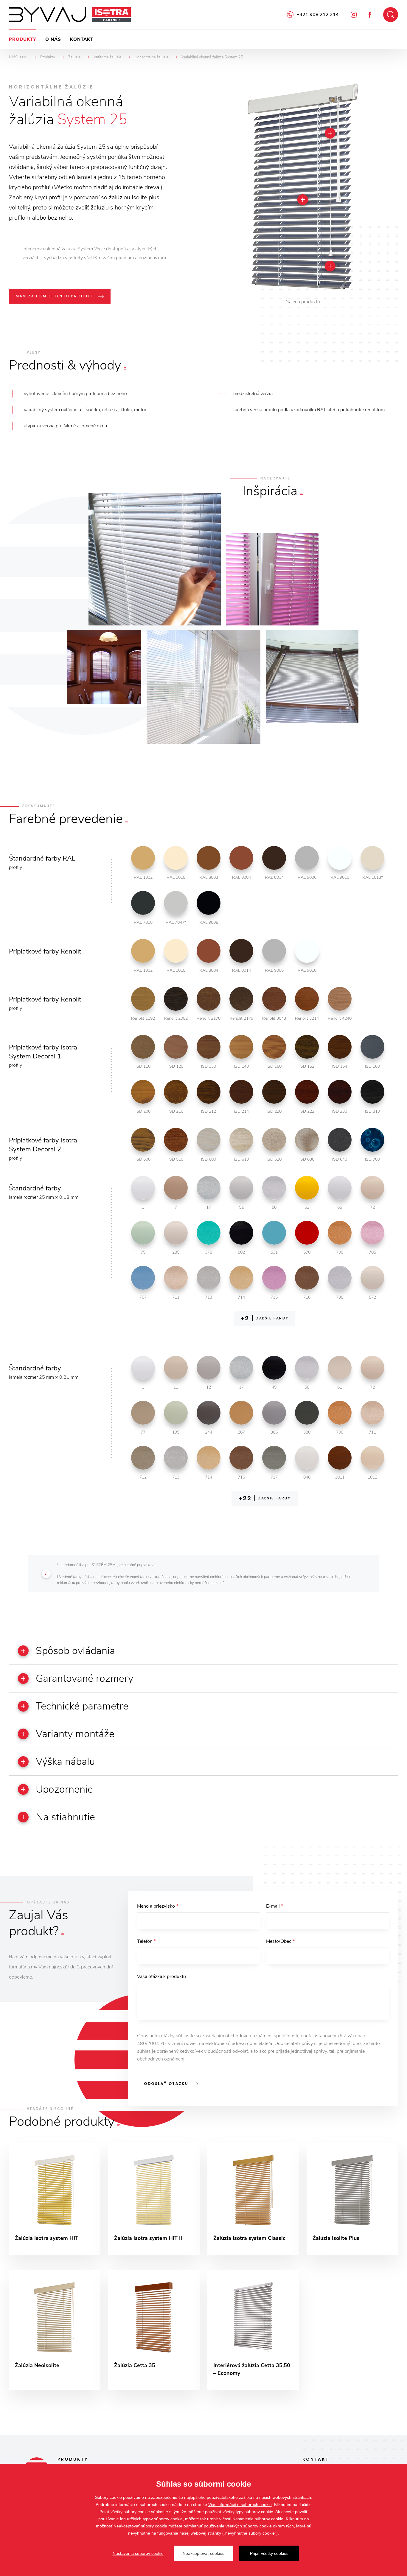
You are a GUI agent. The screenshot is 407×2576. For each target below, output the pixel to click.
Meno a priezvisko (158, 1906)
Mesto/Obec (280, 1941)
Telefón (146, 1941)
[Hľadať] (391, 15)
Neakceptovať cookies (203, 2553)
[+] (330, 133)
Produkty (23, 39)
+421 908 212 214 (318, 15)
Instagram (354, 15)
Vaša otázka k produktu (161, 1976)
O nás (53, 39)
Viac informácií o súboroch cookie (240, 2504)
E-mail (275, 1906)
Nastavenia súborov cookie (138, 2553)
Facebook (370, 15)
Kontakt (82, 39)
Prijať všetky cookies (269, 2553)
